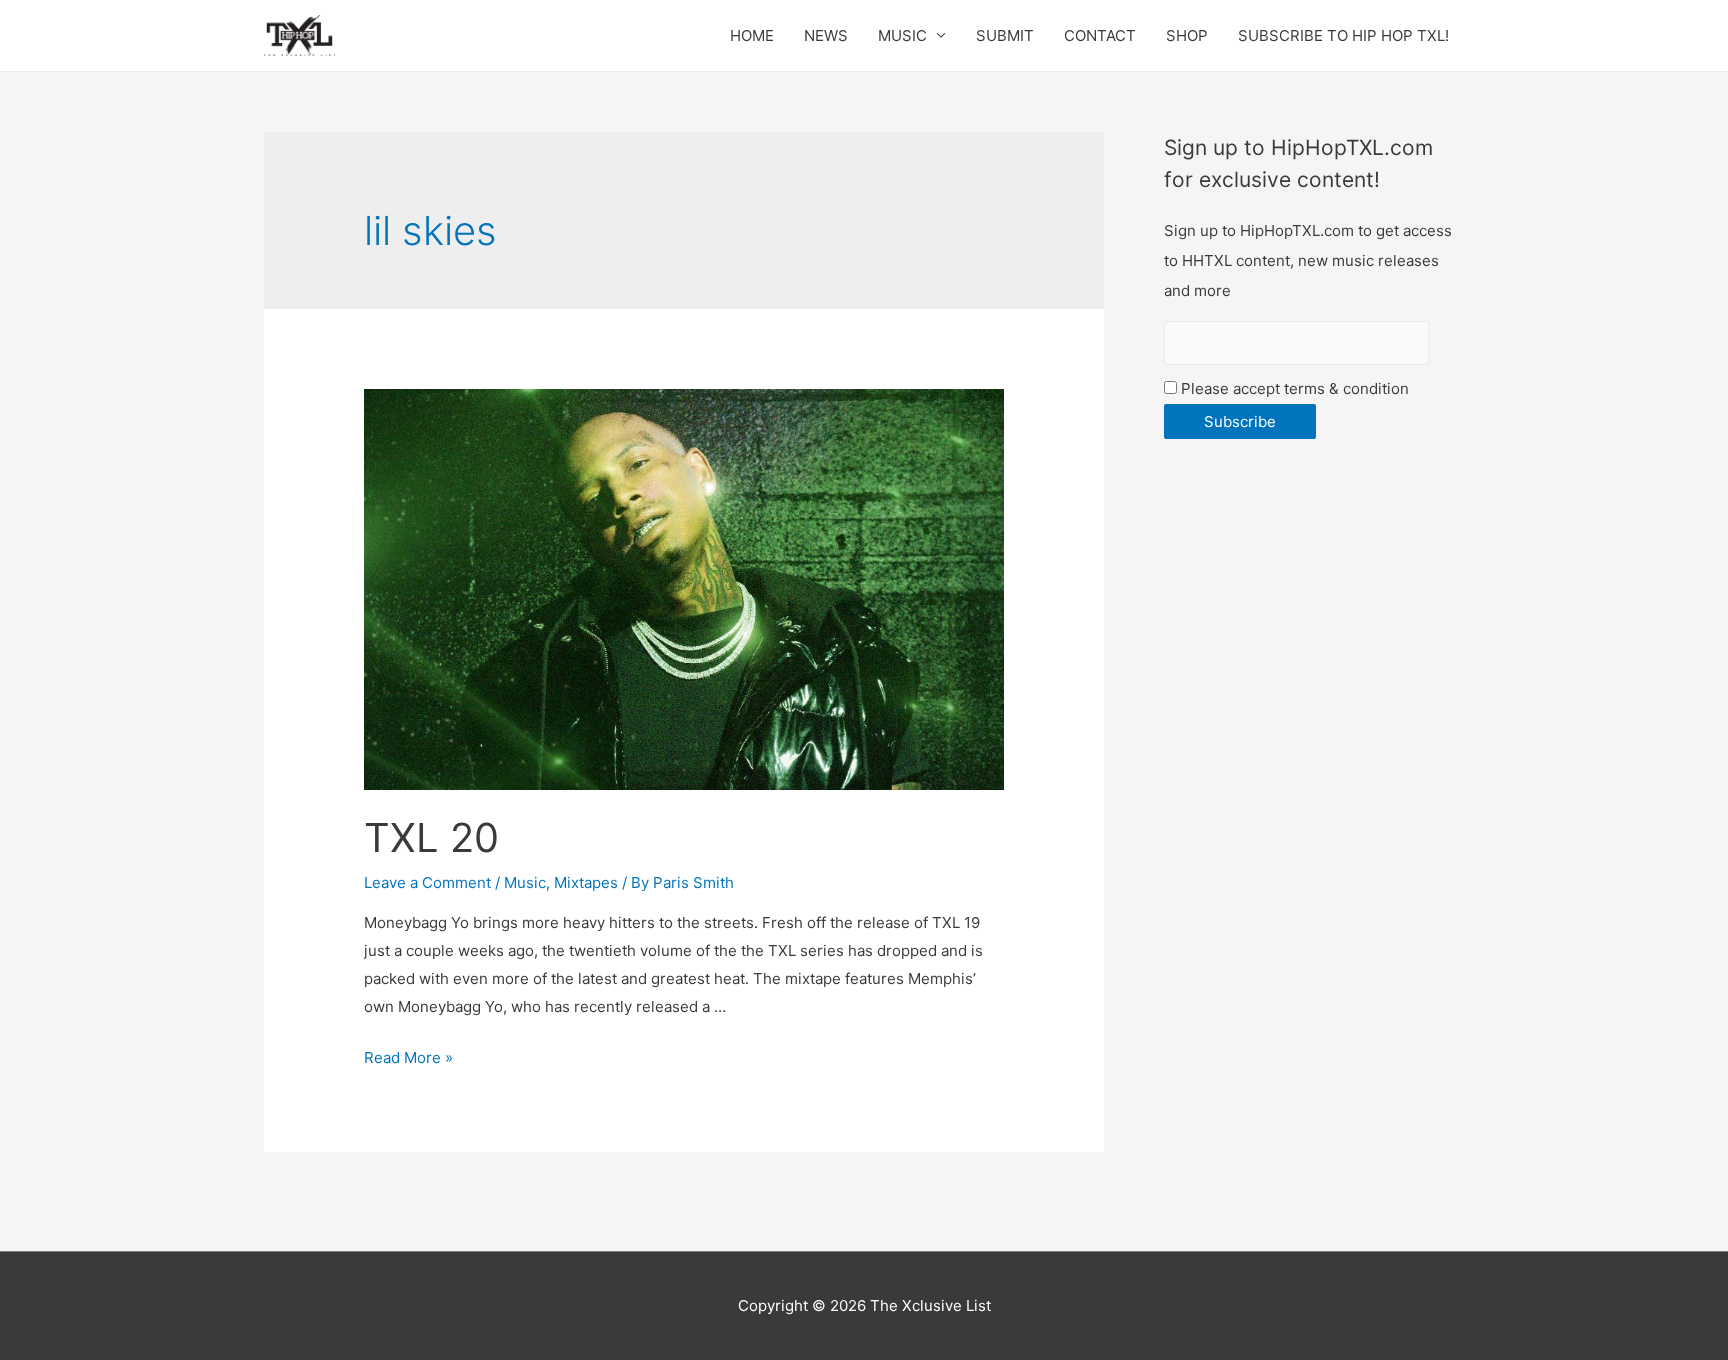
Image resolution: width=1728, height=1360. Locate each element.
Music (525, 882)
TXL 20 (431, 837)
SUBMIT (1005, 35)
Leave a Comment (427, 882)
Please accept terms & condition (1293, 388)
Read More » (408, 1057)
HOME (752, 35)
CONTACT (1100, 35)
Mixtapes (586, 882)
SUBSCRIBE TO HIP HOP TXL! (1343, 35)
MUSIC (902, 35)
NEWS (826, 35)
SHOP (1187, 35)
